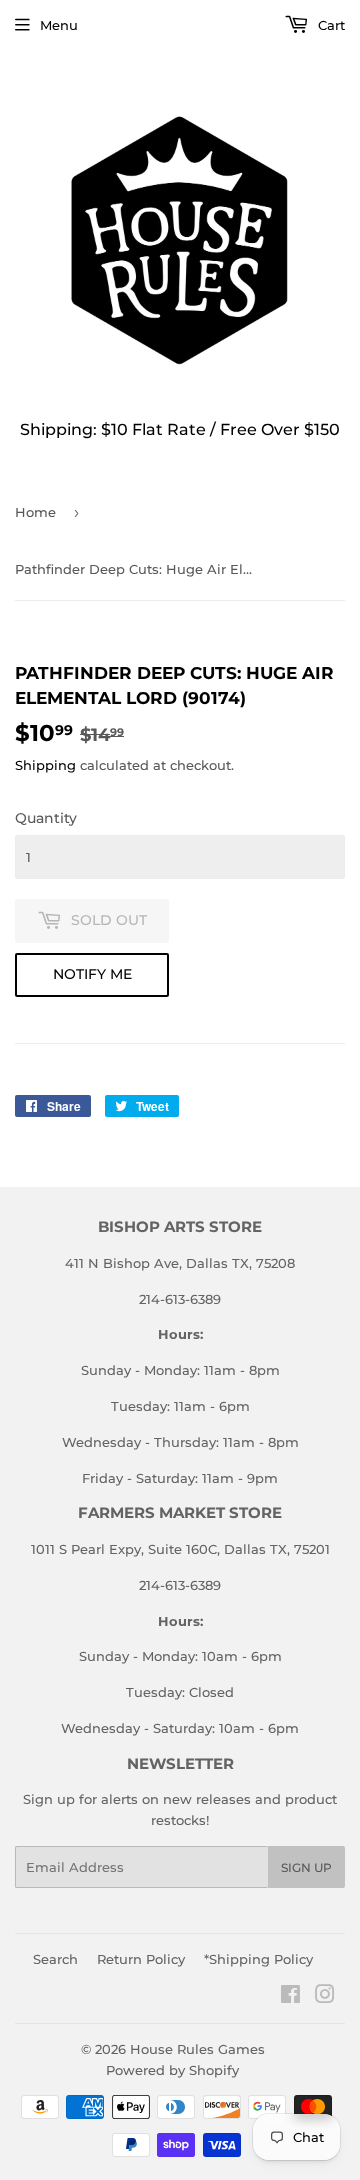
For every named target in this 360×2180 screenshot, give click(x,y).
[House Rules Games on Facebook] (290, 1997)
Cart (329, 25)
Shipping (45, 765)
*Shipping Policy (258, 1959)
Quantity (46, 818)
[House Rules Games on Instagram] (325, 1997)
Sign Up (306, 1867)
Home (35, 512)
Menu (59, 25)
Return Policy (141, 1959)
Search (55, 1959)
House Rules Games (197, 2049)
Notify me (92, 974)
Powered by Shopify (172, 2070)
